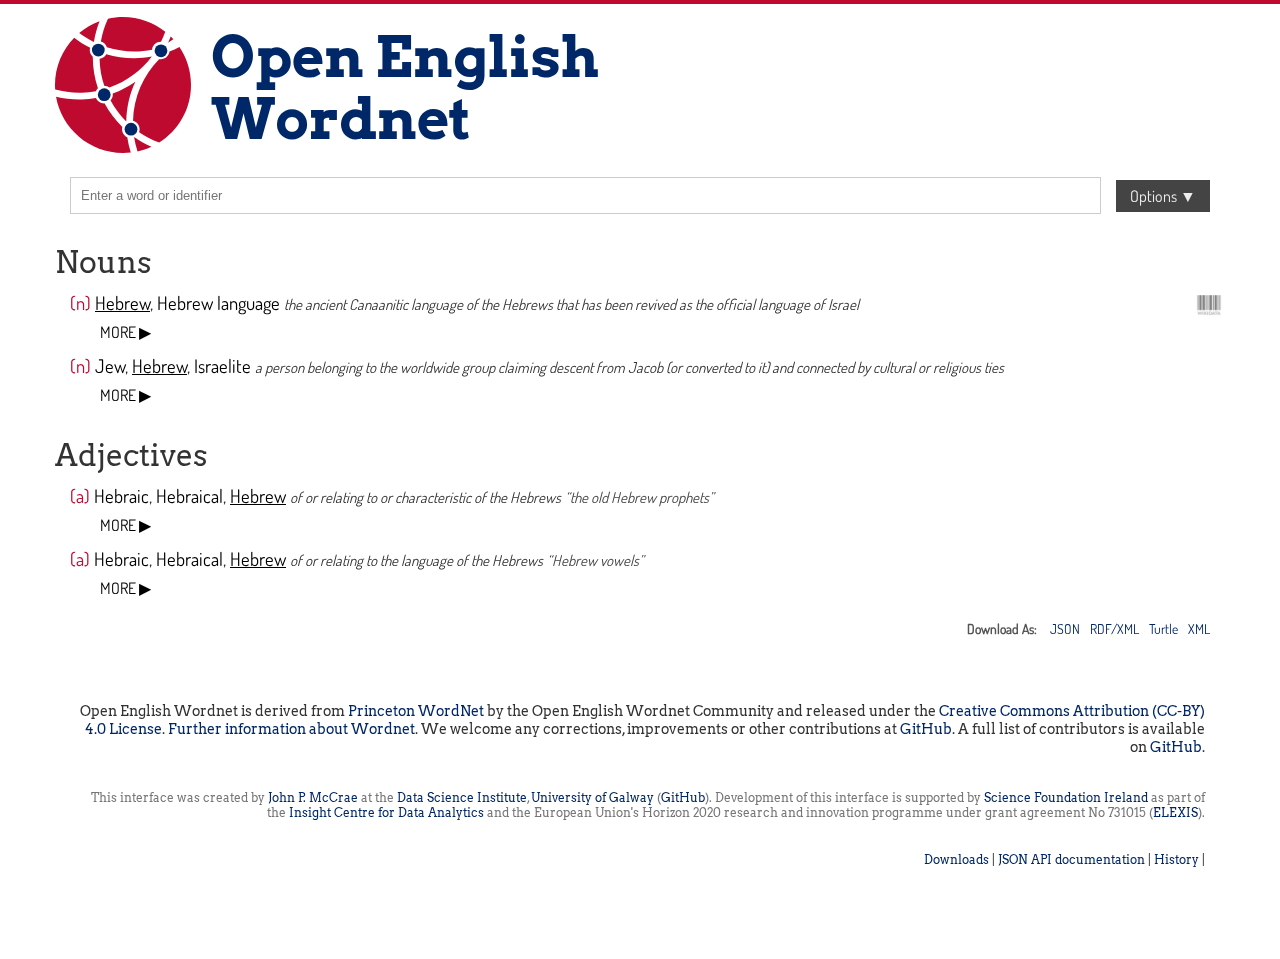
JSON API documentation (1071, 859)
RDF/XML (1114, 628)
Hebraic (121, 495)
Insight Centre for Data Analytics (386, 812)
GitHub (926, 729)
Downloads (956, 859)
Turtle (1163, 628)
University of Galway (592, 797)
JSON (1065, 628)
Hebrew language (218, 302)
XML (1199, 628)
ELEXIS (1175, 812)
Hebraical (189, 495)
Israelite (222, 365)
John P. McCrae (313, 797)
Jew (110, 365)
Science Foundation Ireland (1066, 797)
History (1176, 859)
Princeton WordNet (416, 711)
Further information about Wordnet (291, 729)
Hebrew (122, 302)
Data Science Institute (462, 797)
